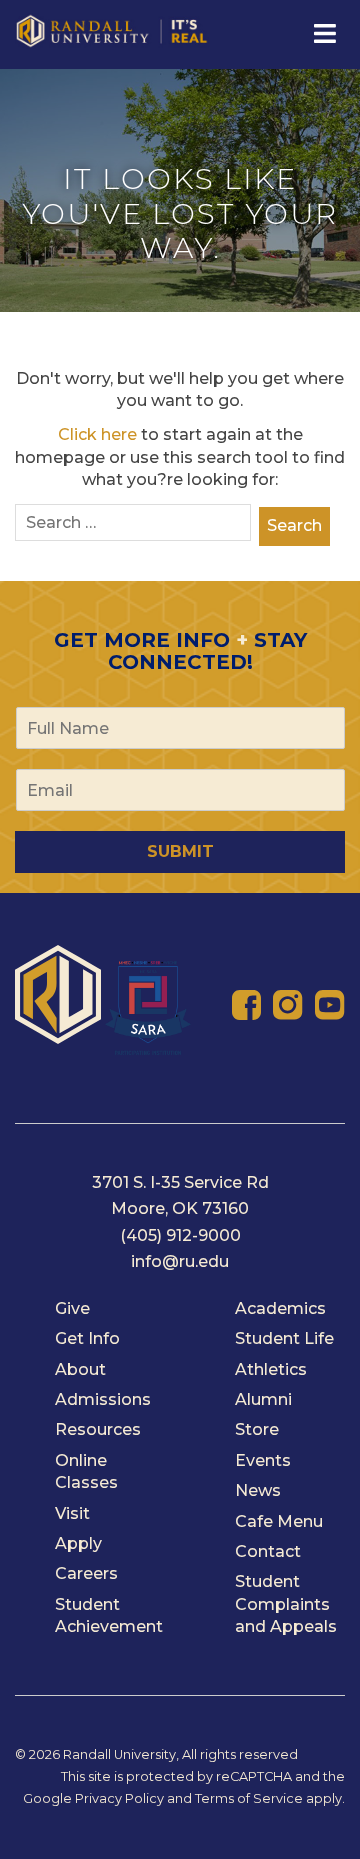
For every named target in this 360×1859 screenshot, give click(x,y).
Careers (86, 1573)
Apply (78, 1543)
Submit (180, 851)
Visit (72, 1513)
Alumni (263, 1399)
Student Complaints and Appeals (286, 1604)
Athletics (271, 1369)
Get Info (87, 1338)
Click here (97, 434)
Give (72, 1308)
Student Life (284, 1338)
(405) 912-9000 (180, 1235)
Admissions (103, 1399)
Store (257, 1429)
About (80, 1369)
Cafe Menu (279, 1521)
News (258, 1490)
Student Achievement (109, 1615)
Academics (280, 1308)
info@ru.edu (180, 1261)
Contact (268, 1551)
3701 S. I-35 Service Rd (180, 1182)
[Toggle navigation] (323, 34)
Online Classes (86, 1471)
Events (263, 1460)
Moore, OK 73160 (180, 1208)
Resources (98, 1429)
